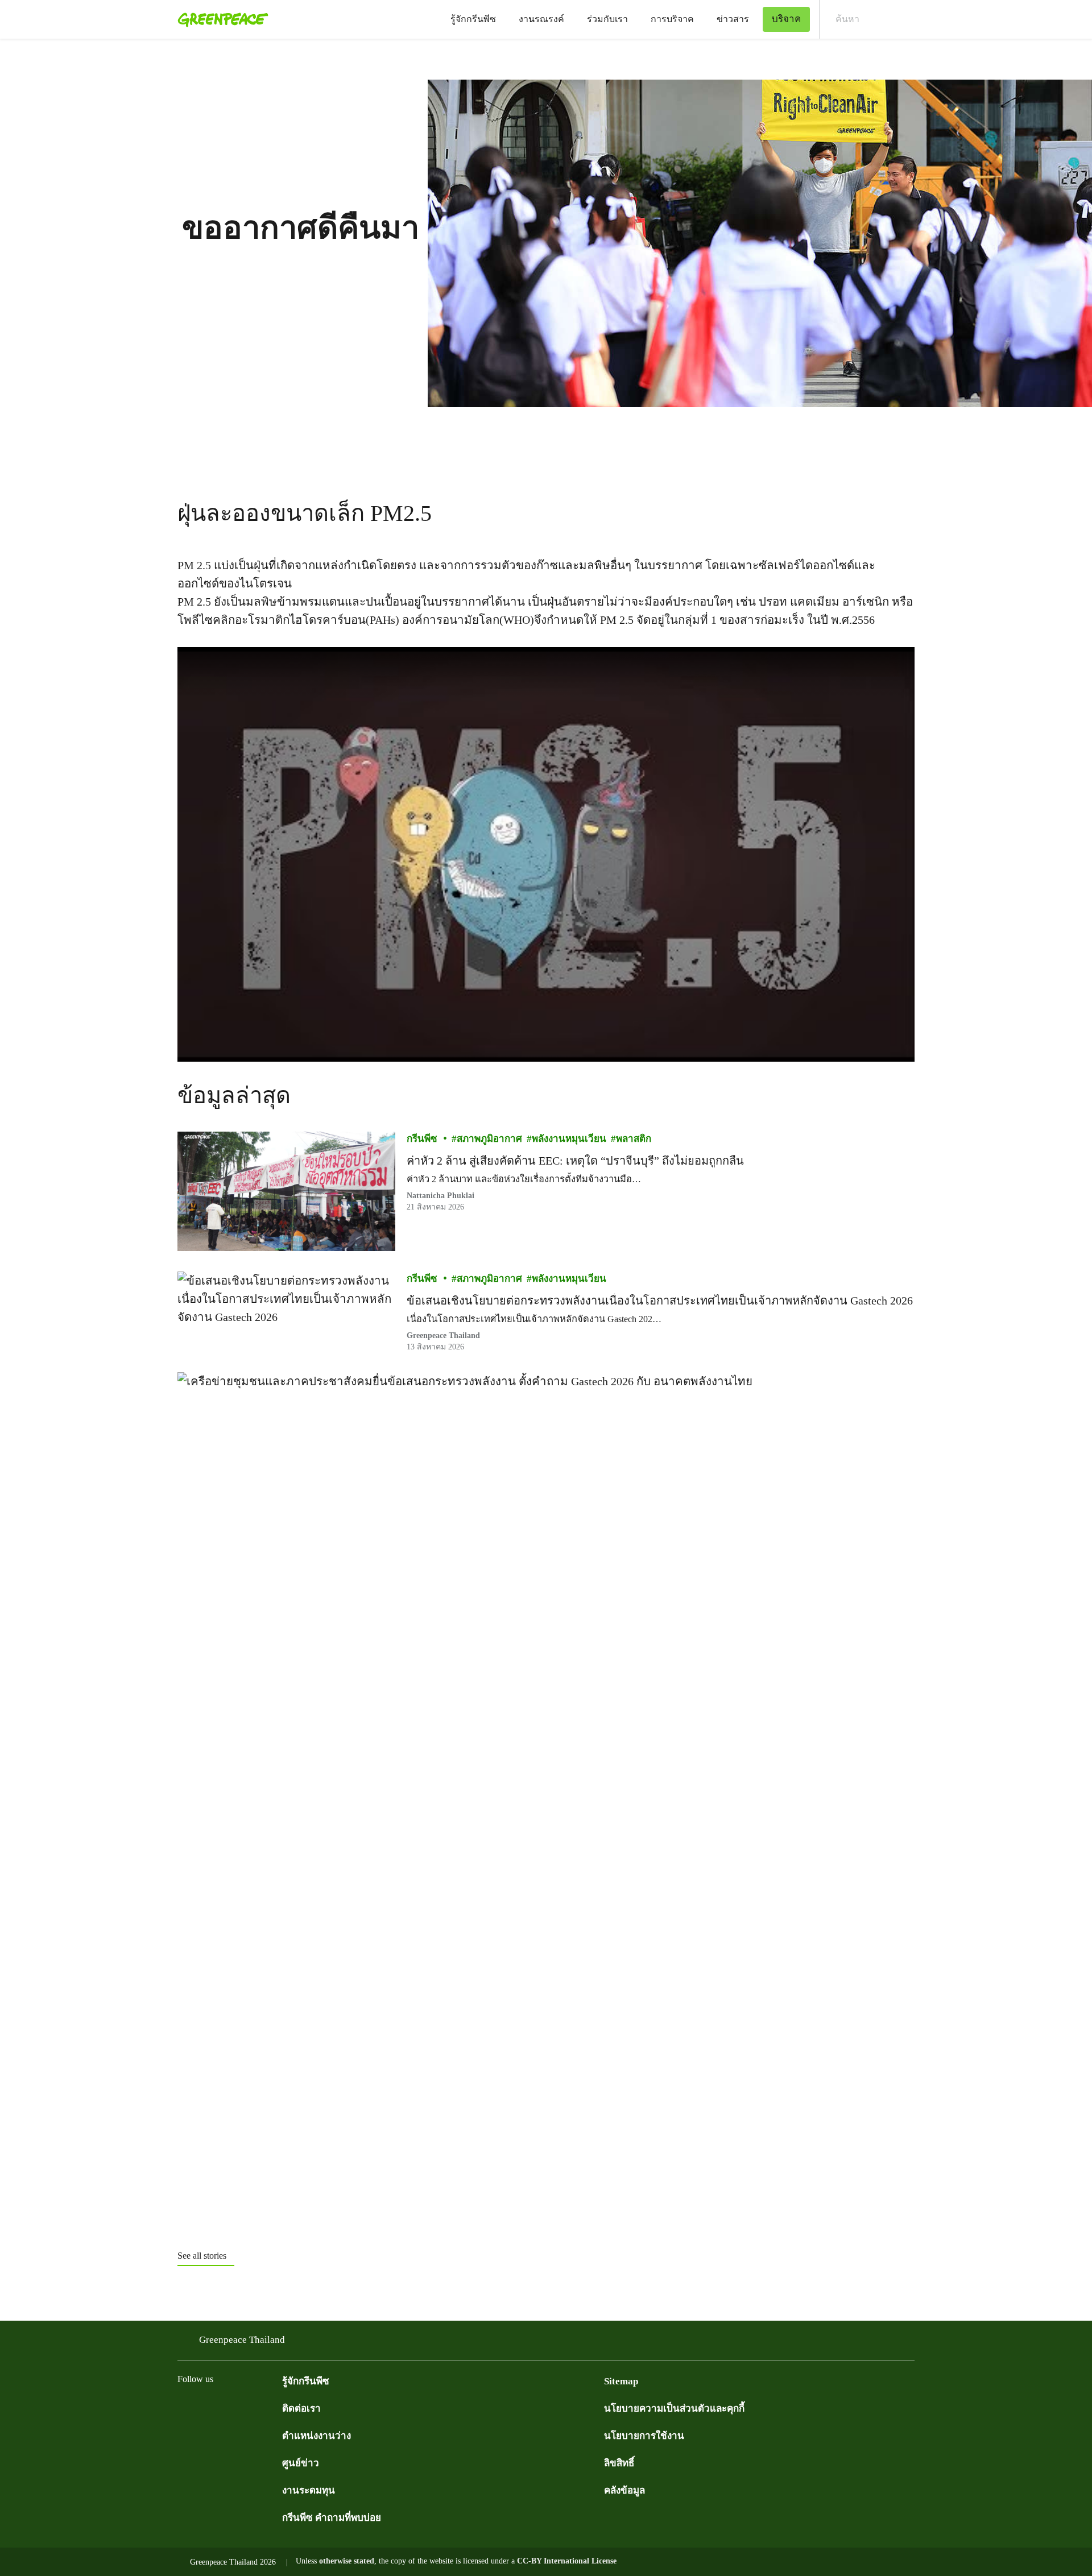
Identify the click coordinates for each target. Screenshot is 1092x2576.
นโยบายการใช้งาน (644, 2436)
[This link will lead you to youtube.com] (230, 2407)
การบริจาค (672, 19)
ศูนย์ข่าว (301, 2463)
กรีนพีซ (422, 1139)
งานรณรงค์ (541, 19)
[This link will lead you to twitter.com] (207, 2407)
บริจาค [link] (786, 19)
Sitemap (621, 2381)
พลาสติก (634, 1139)
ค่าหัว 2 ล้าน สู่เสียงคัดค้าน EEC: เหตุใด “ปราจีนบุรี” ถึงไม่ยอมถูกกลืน (575, 1161)
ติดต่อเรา (301, 2409)
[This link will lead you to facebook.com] (184, 2407)
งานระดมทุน (309, 2490)
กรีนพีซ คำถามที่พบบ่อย (332, 2518)
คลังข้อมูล (624, 2490)
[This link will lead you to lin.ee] (275, 2407)
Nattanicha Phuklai (440, 1196)
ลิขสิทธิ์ (619, 2463)
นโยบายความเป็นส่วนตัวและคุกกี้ (674, 2409)
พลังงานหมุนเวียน (569, 1139)
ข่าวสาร (733, 19)
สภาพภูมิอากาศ (489, 1139)
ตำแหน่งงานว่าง (317, 2436)
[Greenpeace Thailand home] (220, 19)
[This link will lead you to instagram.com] (253, 2407)
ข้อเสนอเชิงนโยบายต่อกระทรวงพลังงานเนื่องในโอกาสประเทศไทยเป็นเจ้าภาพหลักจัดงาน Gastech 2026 (660, 1301)
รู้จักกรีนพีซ (473, 19)
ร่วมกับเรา (607, 19)
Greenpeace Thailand (242, 2340)
